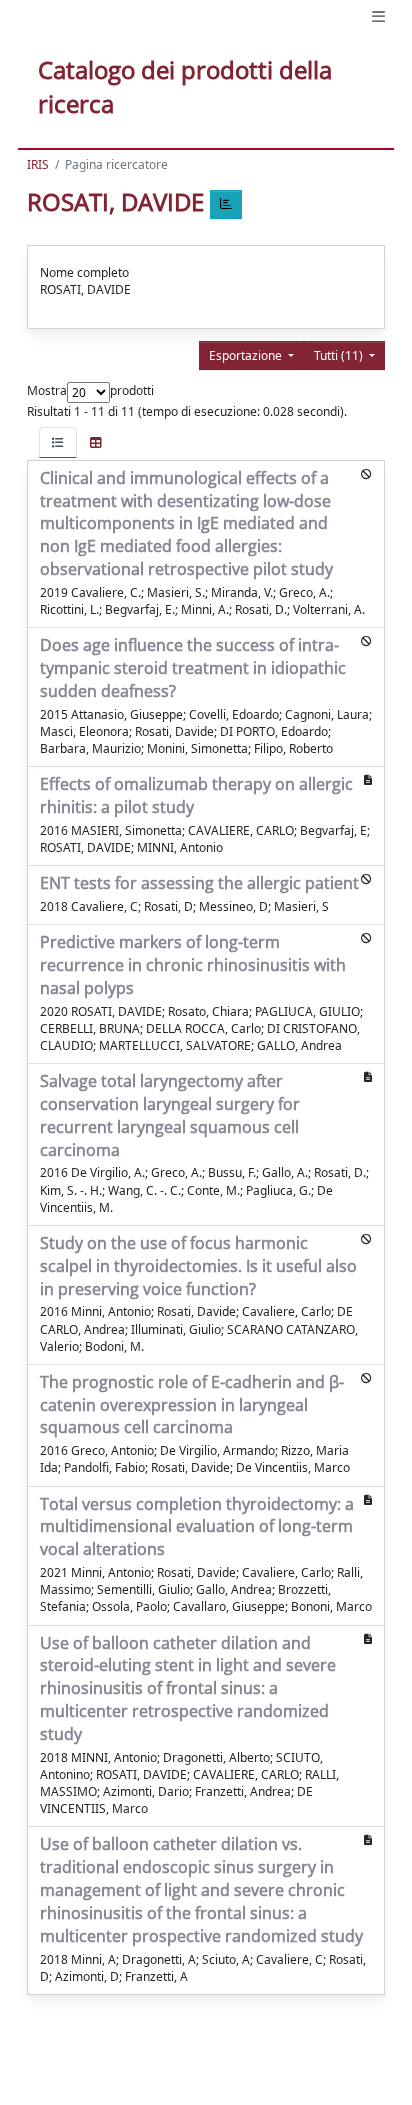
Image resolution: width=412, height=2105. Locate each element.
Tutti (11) (340, 355)
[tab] (58, 442)
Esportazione (247, 355)
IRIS (38, 164)
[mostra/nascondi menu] (378, 16)
